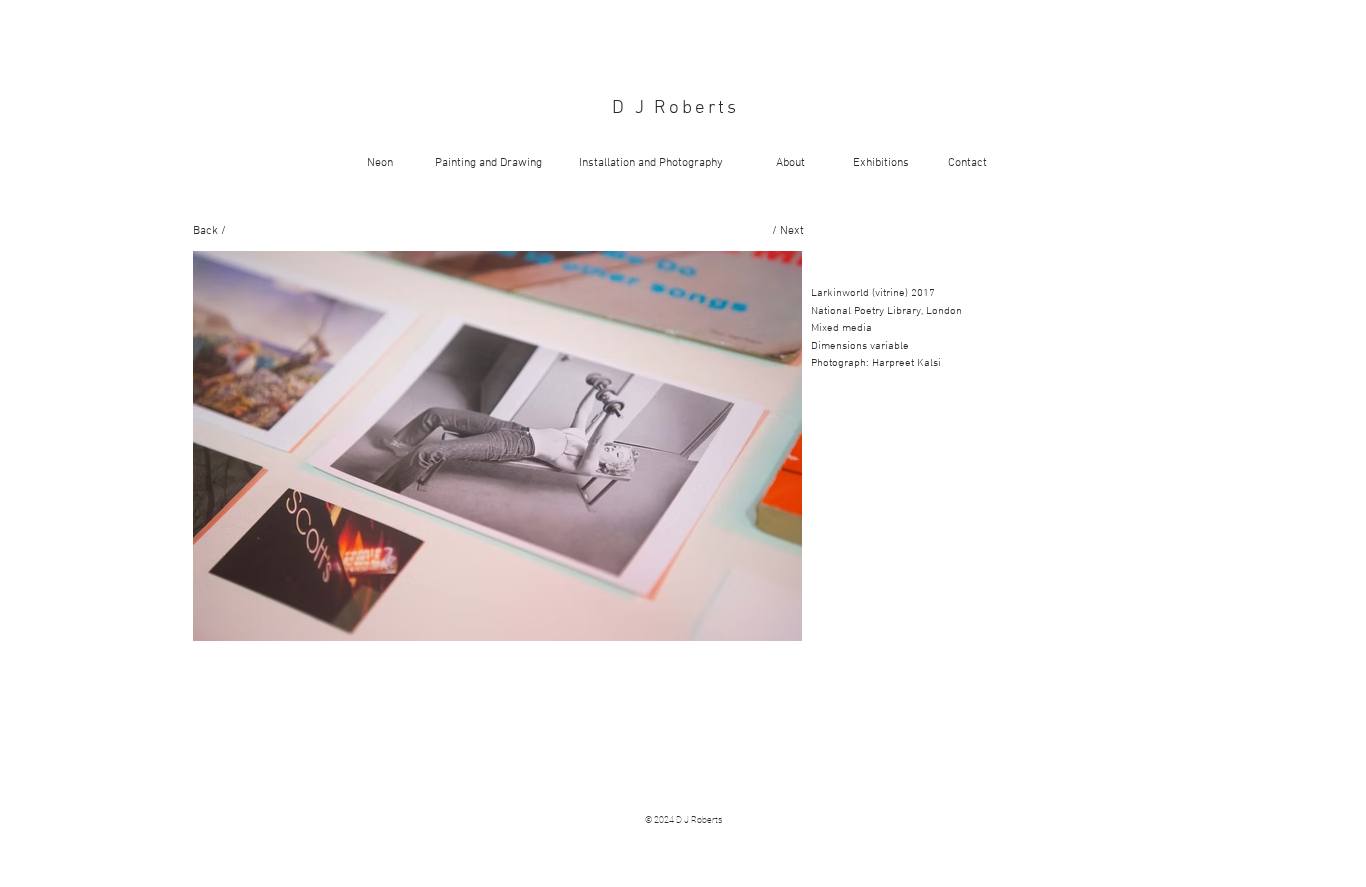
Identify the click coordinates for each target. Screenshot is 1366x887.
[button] (497, 446)
